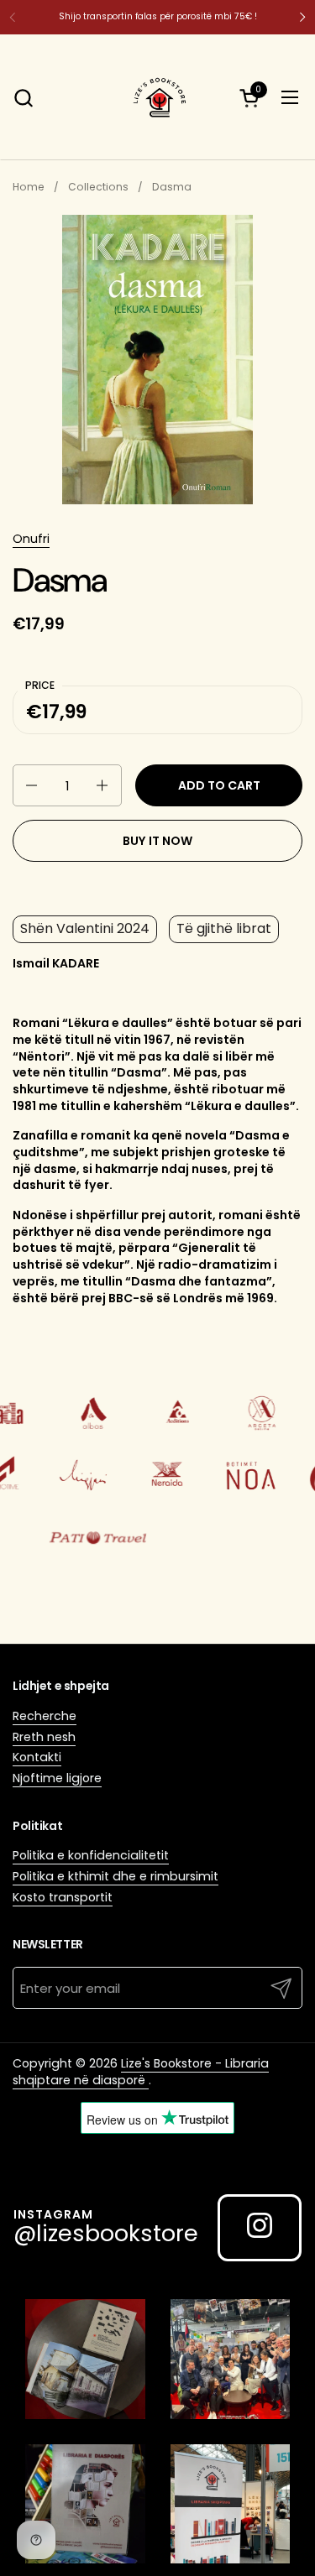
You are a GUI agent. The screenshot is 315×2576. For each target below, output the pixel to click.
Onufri (31, 539)
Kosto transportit (63, 1897)
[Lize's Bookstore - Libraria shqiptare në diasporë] (158, 97)
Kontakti (37, 1757)
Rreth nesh (44, 1737)
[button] (23, 98)
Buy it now (157, 841)
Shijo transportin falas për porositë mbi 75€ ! (158, 16)
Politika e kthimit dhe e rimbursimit (115, 1876)
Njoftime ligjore (57, 1778)
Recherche (45, 1716)
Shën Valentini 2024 (85, 928)
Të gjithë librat (224, 928)
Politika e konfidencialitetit (91, 1855)
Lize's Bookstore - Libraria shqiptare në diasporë (141, 2072)
